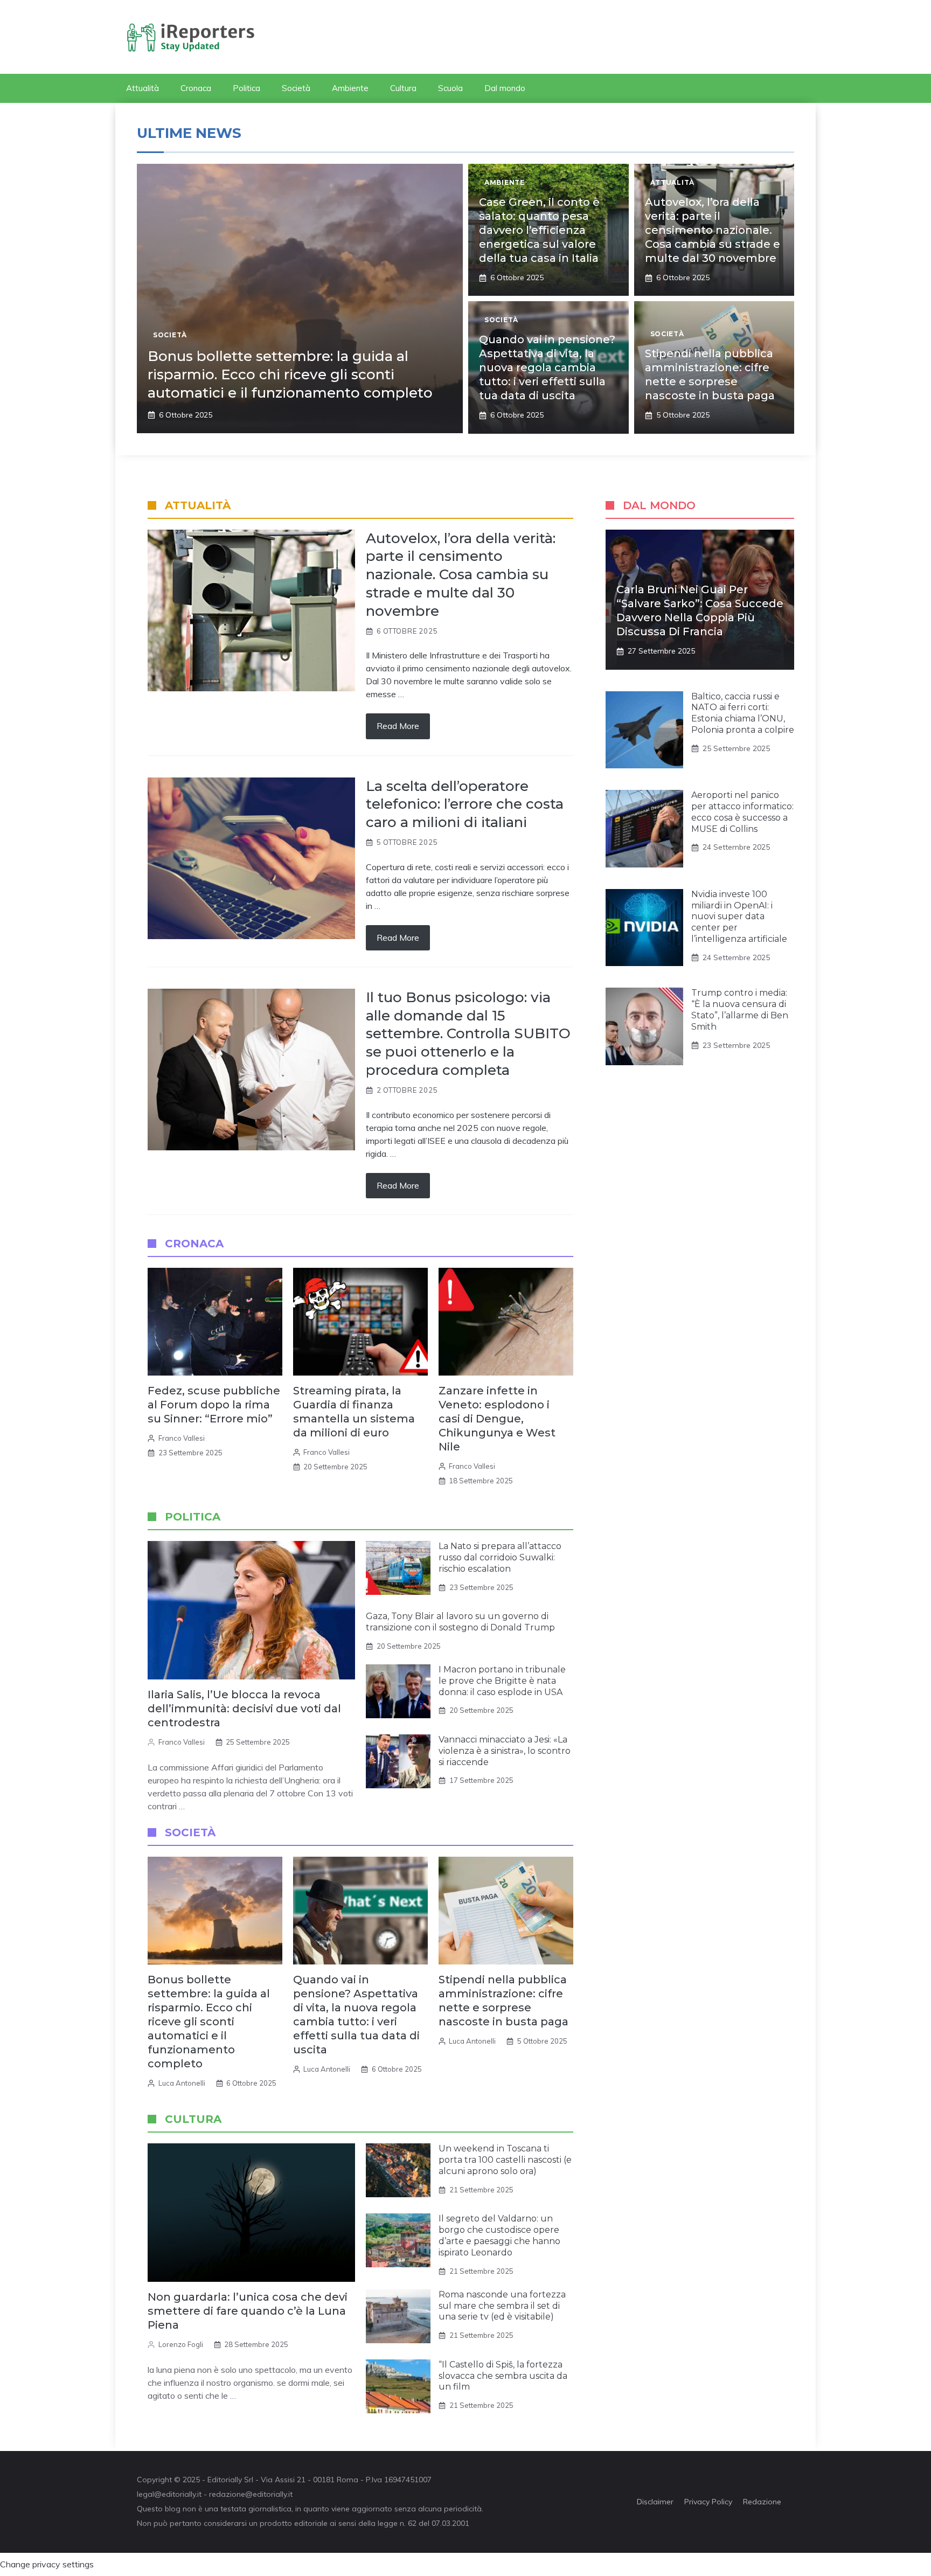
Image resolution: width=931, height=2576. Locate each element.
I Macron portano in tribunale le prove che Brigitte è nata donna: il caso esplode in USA (502, 1681)
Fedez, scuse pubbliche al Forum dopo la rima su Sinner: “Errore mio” (214, 1405)
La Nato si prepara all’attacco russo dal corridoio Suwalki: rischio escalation (500, 1557)
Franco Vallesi (182, 1438)
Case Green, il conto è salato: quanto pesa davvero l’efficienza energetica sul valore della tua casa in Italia (539, 230)
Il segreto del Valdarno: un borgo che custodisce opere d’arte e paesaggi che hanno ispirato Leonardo (499, 2235)
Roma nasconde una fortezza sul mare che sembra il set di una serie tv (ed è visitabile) (502, 2306)
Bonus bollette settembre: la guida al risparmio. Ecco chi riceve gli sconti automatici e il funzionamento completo (290, 374)
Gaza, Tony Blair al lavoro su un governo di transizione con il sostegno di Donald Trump (460, 1622)
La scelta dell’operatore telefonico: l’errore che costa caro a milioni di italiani (465, 804)
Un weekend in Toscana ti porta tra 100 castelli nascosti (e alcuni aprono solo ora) (505, 2160)
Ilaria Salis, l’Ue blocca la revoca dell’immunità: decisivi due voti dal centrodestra (244, 1709)
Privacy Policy (708, 2502)
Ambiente (350, 88)
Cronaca (196, 88)
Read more (398, 726)
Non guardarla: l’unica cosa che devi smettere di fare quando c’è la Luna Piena (248, 2311)
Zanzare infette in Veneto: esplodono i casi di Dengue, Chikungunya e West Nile (497, 1419)
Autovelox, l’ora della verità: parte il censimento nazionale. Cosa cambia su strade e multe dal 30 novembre (713, 230)
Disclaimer (655, 2502)
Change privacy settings (47, 2564)
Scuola (450, 88)
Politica (246, 88)
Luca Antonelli (182, 2083)
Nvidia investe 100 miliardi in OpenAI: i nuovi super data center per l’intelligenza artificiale (739, 916)
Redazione (762, 2502)
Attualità (143, 88)
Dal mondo (505, 88)
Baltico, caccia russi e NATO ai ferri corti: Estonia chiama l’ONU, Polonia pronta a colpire (743, 713)
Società (296, 88)
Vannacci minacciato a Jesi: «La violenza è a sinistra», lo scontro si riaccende (505, 1751)
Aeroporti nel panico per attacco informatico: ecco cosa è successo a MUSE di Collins (742, 812)
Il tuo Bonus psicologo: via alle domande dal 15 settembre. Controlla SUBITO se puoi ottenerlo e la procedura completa (468, 1034)
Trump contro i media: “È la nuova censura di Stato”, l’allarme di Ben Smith (740, 1009)
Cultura (403, 88)
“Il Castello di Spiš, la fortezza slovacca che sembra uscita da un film (503, 2376)
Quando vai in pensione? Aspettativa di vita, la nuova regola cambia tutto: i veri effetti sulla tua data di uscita (547, 367)
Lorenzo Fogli (181, 2344)
